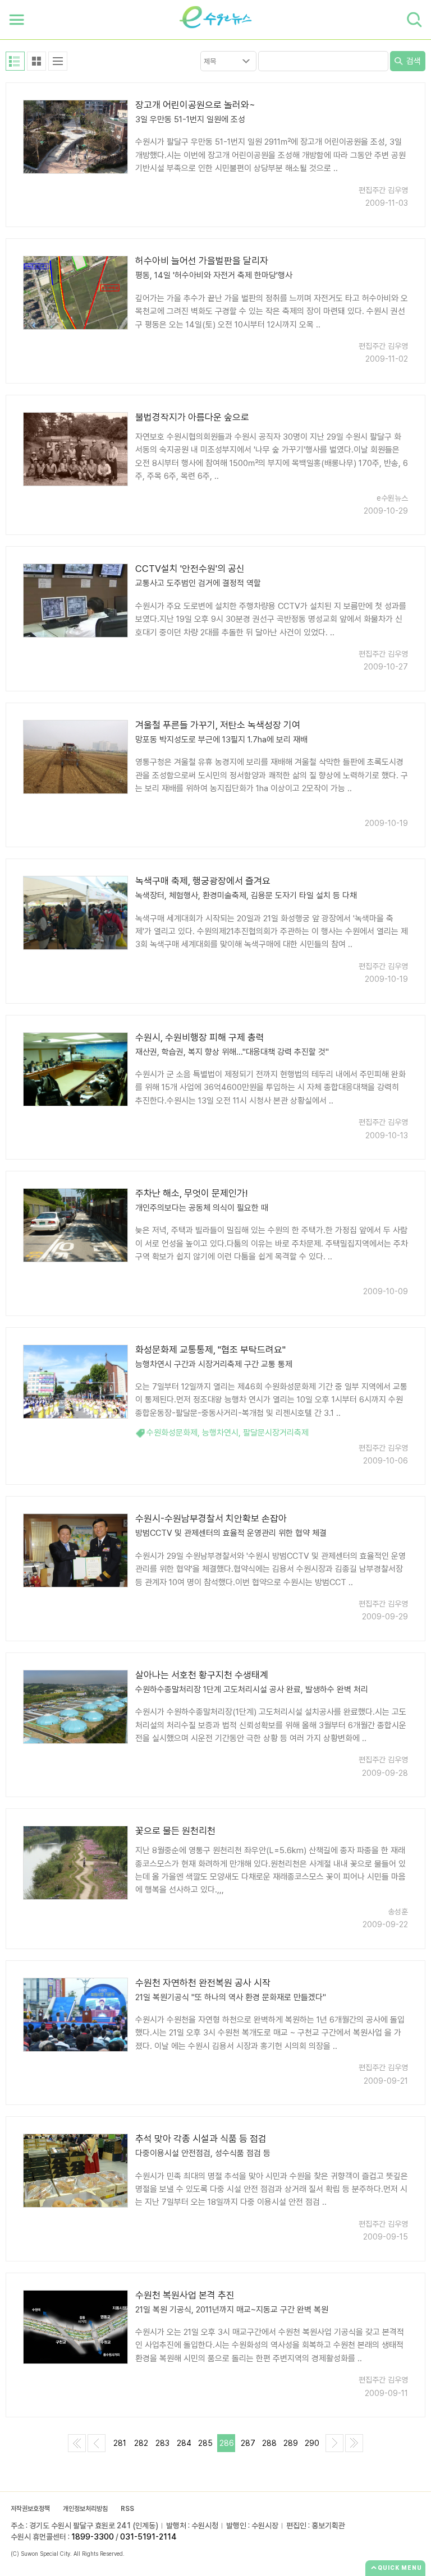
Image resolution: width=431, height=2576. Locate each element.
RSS (127, 2509)
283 (162, 2443)
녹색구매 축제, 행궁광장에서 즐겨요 (203, 881)
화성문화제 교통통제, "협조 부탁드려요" (210, 1350)
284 (184, 2443)
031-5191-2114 (148, 2537)
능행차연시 (220, 1433)
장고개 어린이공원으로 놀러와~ (195, 105)
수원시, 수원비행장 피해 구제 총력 (200, 1037)
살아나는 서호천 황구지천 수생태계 (202, 1675)
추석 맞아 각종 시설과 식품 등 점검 (201, 2139)
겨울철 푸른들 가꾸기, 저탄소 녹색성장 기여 (218, 725)
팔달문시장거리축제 (276, 1433)
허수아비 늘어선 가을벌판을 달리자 (202, 261)
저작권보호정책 (30, 2509)
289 (291, 2443)
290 (312, 2443)
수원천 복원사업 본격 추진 (185, 2295)
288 (269, 2443)
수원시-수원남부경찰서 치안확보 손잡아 (211, 1518)
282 (141, 2443)
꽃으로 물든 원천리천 (175, 1831)
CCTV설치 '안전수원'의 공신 (190, 569)
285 (205, 2443)
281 (120, 2443)
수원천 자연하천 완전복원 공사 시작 (203, 1983)
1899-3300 (93, 2537)
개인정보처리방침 (85, 2509)
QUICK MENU (400, 2568)
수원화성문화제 (172, 1433)
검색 (412, 61)
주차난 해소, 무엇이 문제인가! (191, 1193)
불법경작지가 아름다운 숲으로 (192, 417)
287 (248, 2443)
